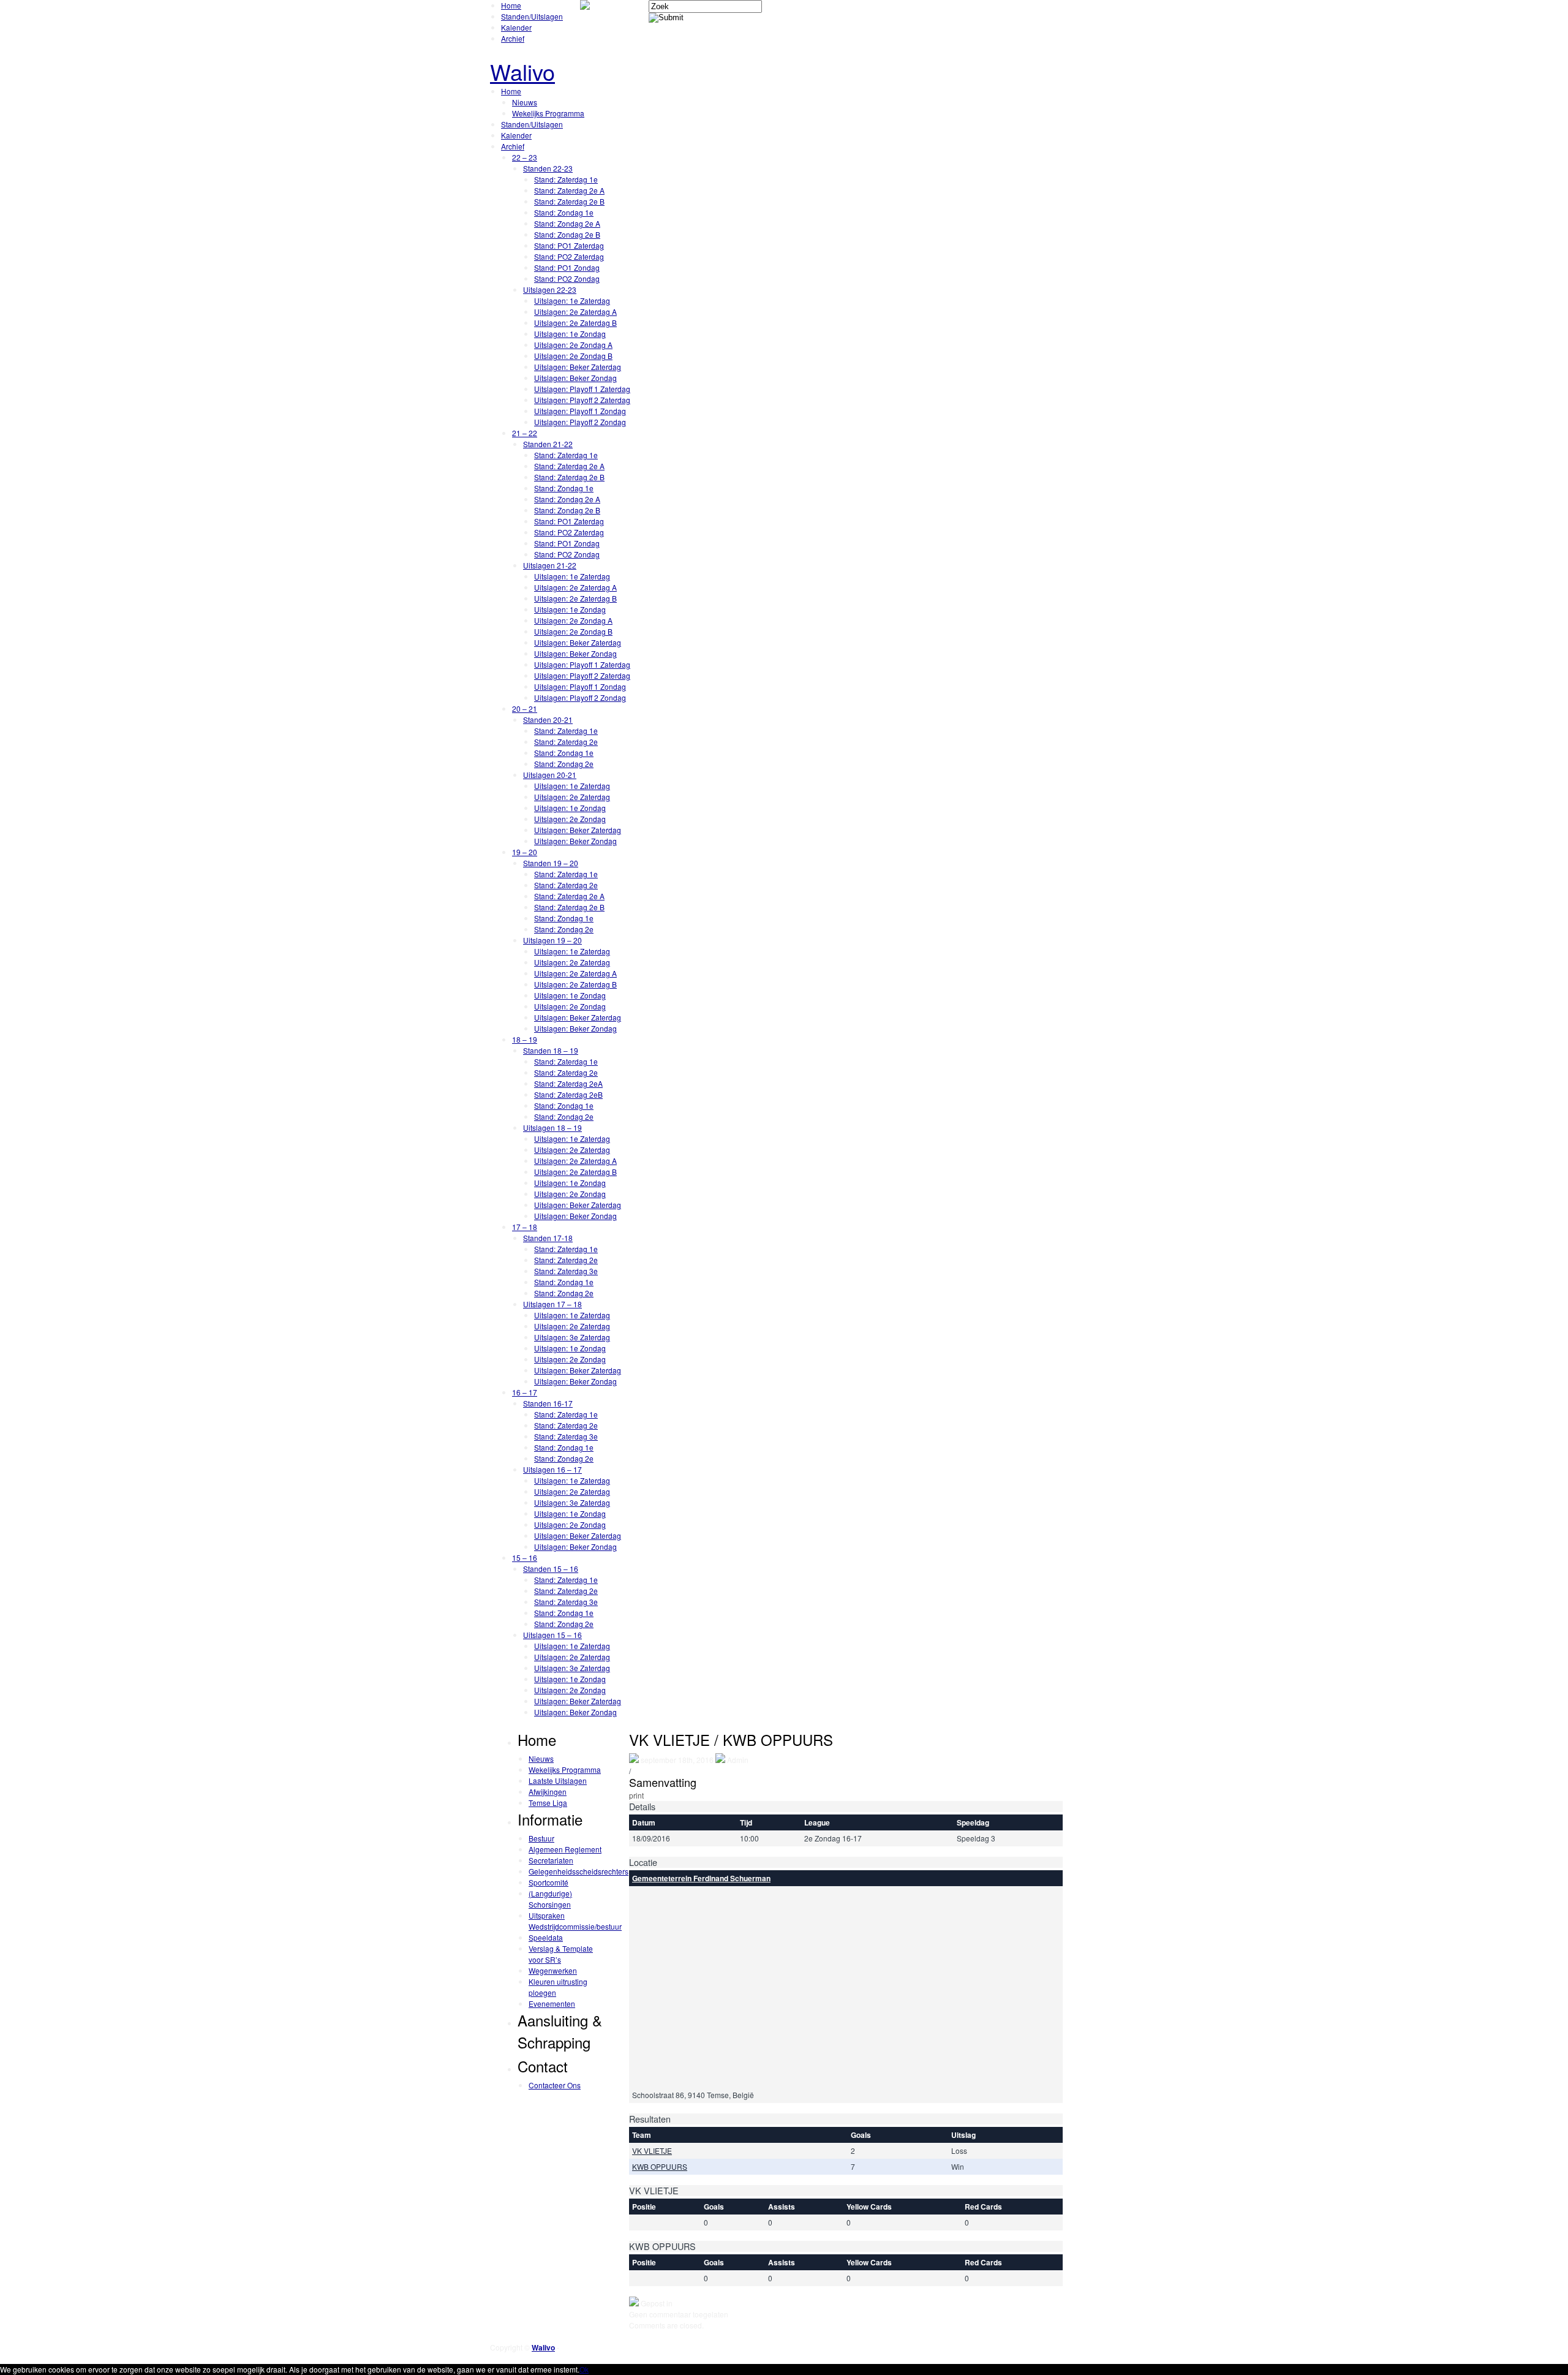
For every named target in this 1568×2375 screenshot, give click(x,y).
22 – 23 (525, 157)
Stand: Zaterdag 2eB (568, 1094)
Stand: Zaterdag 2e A (569, 190)
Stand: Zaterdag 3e (566, 1271)
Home (511, 5)
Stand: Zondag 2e (564, 764)
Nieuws (525, 102)
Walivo (522, 71)
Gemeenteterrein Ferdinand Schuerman (701, 1878)
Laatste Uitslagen (558, 1780)
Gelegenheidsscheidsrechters (579, 1871)
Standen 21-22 (548, 444)
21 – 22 (525, 433)
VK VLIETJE (652, 2150)
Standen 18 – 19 (551, 1050)
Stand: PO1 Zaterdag (569, 245)
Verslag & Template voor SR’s (561, 1954)
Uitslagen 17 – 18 (552, 1304)
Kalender (516, 27)
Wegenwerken (553, 1970)
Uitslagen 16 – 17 (552, 1469)
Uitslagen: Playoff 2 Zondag (580, 422)
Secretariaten (551, 1860)
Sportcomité (548, 1882)
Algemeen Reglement (565, 1849)
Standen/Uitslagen (532, 16)
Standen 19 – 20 (551, 863)
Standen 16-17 (548, 1403)
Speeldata (546, 1937)
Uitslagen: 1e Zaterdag (572, 300)
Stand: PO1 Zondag (567, 267)
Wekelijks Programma (548, 113)
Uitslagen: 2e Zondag (570, 819)
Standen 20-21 (548, 719)
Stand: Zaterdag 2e (566, 742)
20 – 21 (525, 708)
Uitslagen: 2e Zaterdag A (575, 312)
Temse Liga (548, 1803)
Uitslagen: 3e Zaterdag (572, 1337)
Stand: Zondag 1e (564, 212)
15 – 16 (525, 1558)
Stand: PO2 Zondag (567, 278)
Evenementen (552, 2003)
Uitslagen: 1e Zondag (570, 334)
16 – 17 (525, 1392)
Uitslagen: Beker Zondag (575, 378)
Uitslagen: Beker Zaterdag (578, 367)
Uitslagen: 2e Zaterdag (572, 797)
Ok (584, 2369)
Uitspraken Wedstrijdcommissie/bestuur (575, 1921)
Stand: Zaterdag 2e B (569, 201)
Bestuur (541, 1838)
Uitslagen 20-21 (550, 775)
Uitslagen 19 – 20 (552, 940)
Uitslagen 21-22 (550, 565)
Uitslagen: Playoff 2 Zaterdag (582, 400)
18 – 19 (525, 1039)
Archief (513, 38)
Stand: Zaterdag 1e (566, 179)
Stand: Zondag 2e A (567, 223)
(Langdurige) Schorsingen (550, 1899)
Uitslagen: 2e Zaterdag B (575, 323)
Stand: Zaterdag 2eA (568, 1083)
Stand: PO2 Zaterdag (569, 256)
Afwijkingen (548, 1792)
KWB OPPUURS (660, 2166)
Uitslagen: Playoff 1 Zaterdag (582, 389)
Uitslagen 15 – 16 (552, 1635)
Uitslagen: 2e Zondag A (573, 345)
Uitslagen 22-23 (550, 289)
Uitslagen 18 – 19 (552, 1127)
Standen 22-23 (548, 168)
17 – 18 (525, 1227)
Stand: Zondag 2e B (567, 234)
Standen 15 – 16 (551, 1569)
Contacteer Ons (555, 2085)
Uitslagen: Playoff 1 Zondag (580, 411)
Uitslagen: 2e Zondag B (573, 356)
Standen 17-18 (548, 1238)
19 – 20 (525, 852)
